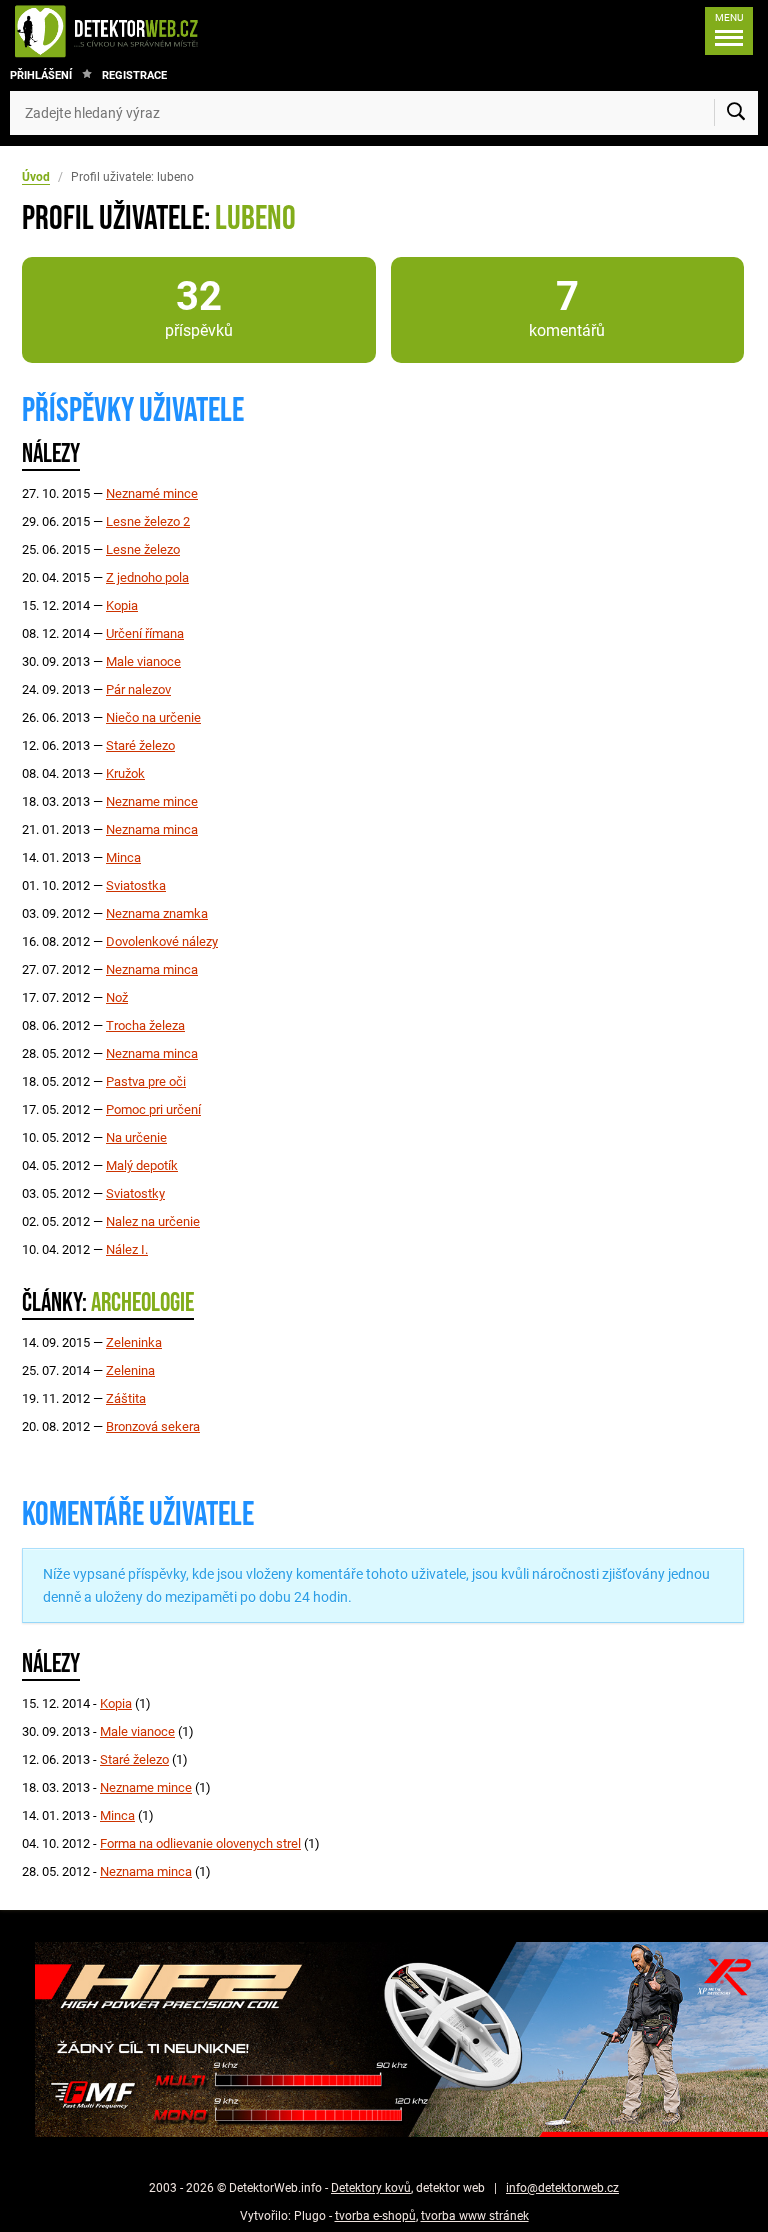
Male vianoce (143, 661)
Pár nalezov (138, 689)
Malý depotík (142, 1165)
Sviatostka (136, 885)
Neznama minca (152, 829)
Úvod (36, 177)
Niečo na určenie (153, 717)
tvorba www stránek (475, 2216)
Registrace (134, 75)
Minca (123, 857)
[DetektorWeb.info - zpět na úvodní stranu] (173, 31)
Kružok (125, 773)
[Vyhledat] (736, 113)
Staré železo (140, 745)
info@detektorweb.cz (562, 2188)
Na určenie (136, 1137)
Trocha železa (145, 1025)
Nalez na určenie (153, 1221)
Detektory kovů (371, 2188)
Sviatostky (135, 1193)
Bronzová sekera (153, 1426)
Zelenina (130, 1370)
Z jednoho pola (147, 577)
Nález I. (127, 1249)
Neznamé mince (152, 493)
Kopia (122, 605)
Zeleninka (134, 1342)
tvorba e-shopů (375, 2216)
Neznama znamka (157, 913)
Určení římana (145, 633)
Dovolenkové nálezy (162, 941)
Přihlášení (41, 75)
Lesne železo (143, 549)
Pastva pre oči (146, 1081)
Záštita (126, 1398)
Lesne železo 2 (148, 521)
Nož (117, 997)
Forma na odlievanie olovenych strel (200, 1843)
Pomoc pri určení (153, 1109)
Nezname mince (152, 801)
